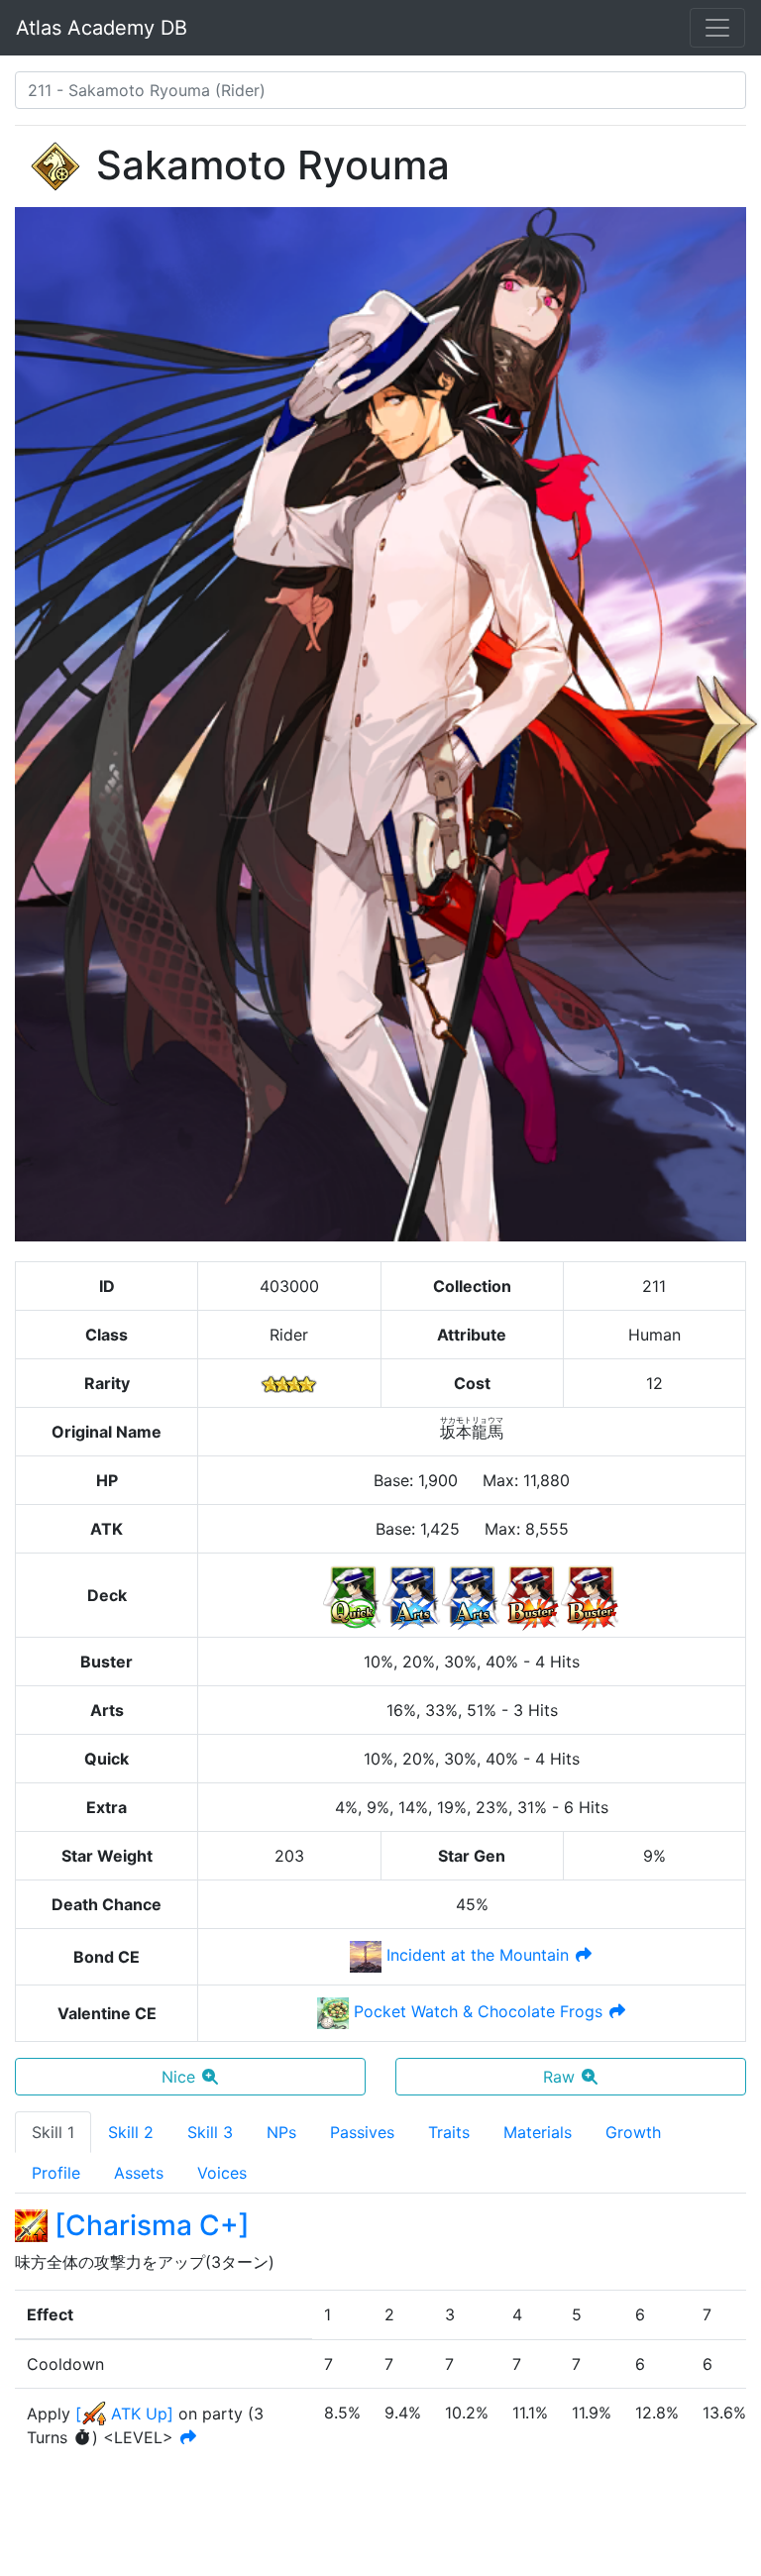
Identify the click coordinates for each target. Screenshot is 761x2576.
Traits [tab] (449, 2132)
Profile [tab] (56, 2173)
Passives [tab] (362, 2132)
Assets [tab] (139, 2173)
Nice (178, 2077)
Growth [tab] (633, 2132)
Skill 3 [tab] (210, 2132)
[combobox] (380, 90)
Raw (559, 2077)
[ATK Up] (124, 2414)
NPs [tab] (281, 2132)
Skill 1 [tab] (53, 2132)
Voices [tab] (222, 2173)
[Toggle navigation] (717, 28)
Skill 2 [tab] (131, 2132)
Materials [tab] (538, 2132)
